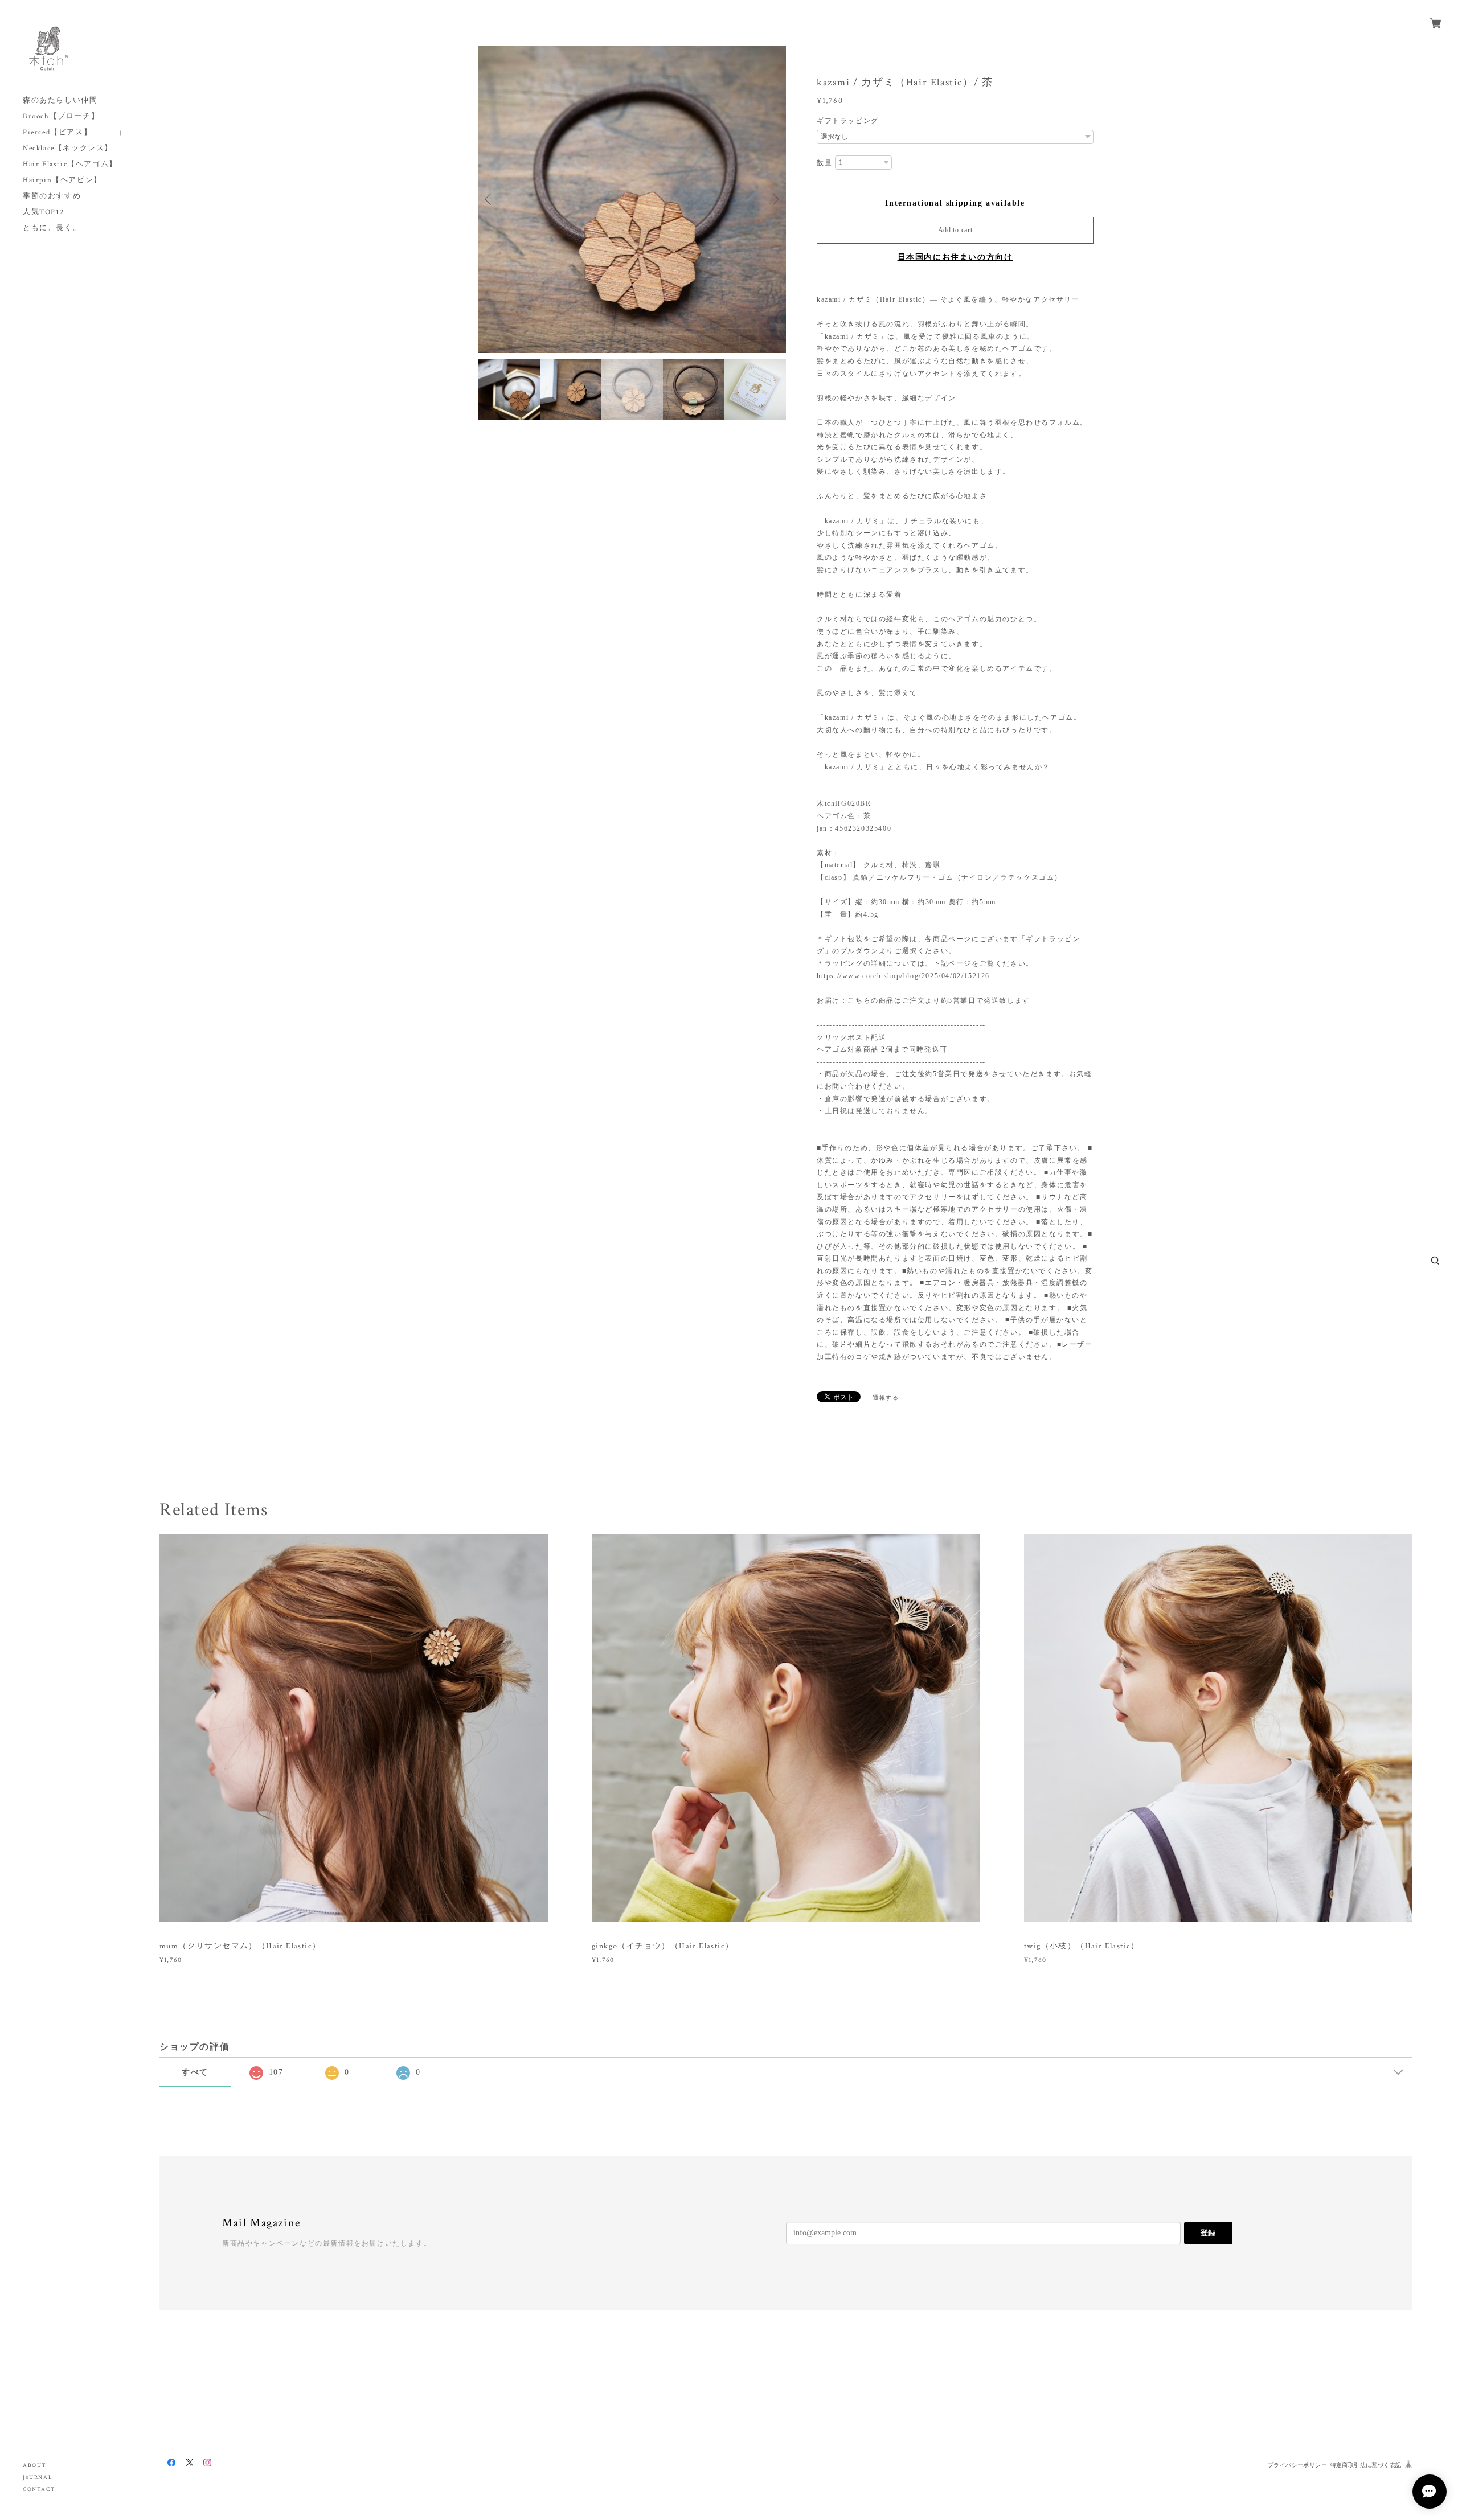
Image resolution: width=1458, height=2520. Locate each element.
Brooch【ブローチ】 (61, 116)
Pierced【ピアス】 (57, 132)
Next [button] (775, 199)
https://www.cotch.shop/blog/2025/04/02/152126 (903, 976)
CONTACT (39, 2490)
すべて (195, 2072)
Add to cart (955, 230)
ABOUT (35, 2466)
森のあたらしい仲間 (60, 100)
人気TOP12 (43, 212)
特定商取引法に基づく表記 (1366, 2465)
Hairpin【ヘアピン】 (62, 180)
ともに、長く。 (52, 228)
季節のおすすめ (52, 196)
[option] (632, 199)
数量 (824, 163)
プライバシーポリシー (1297, 2465)
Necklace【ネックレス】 (68, 148)
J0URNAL (38, 2478)
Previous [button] (490, 199)
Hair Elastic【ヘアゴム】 (70, 164)
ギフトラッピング (848, 121)
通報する (886, 1398)
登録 (1208, 2233)
